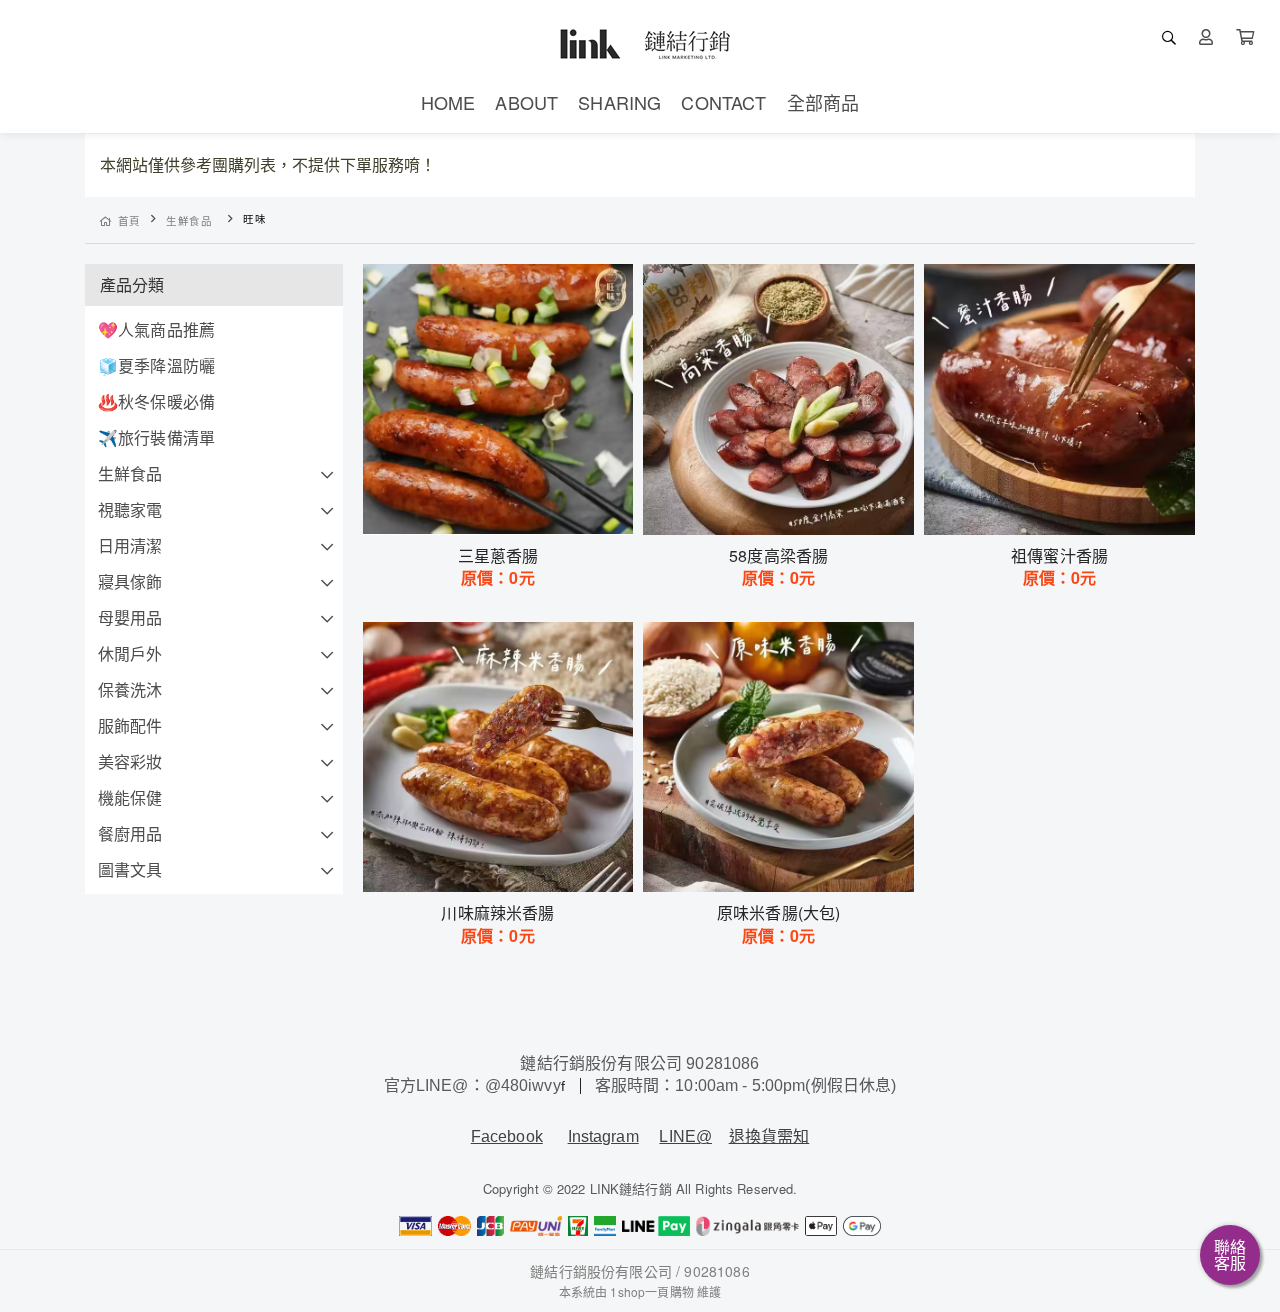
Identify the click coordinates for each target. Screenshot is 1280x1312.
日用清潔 (130, 545)
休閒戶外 (130, 653)
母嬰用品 (130, 617)
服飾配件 (130, 725)
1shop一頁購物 (651, 1291)
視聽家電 (130, 509)
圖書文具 (130, 869)
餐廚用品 (130, 833)
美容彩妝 (130, 761)
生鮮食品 (189, 220)
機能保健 (130, 797)
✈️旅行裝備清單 (156, 437)
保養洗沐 (130, 689)
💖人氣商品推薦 (156, 329)
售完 (498, 507)
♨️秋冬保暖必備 (156, 401)
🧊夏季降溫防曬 (156, 365)
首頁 (129, 220)
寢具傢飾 (130, 581)
